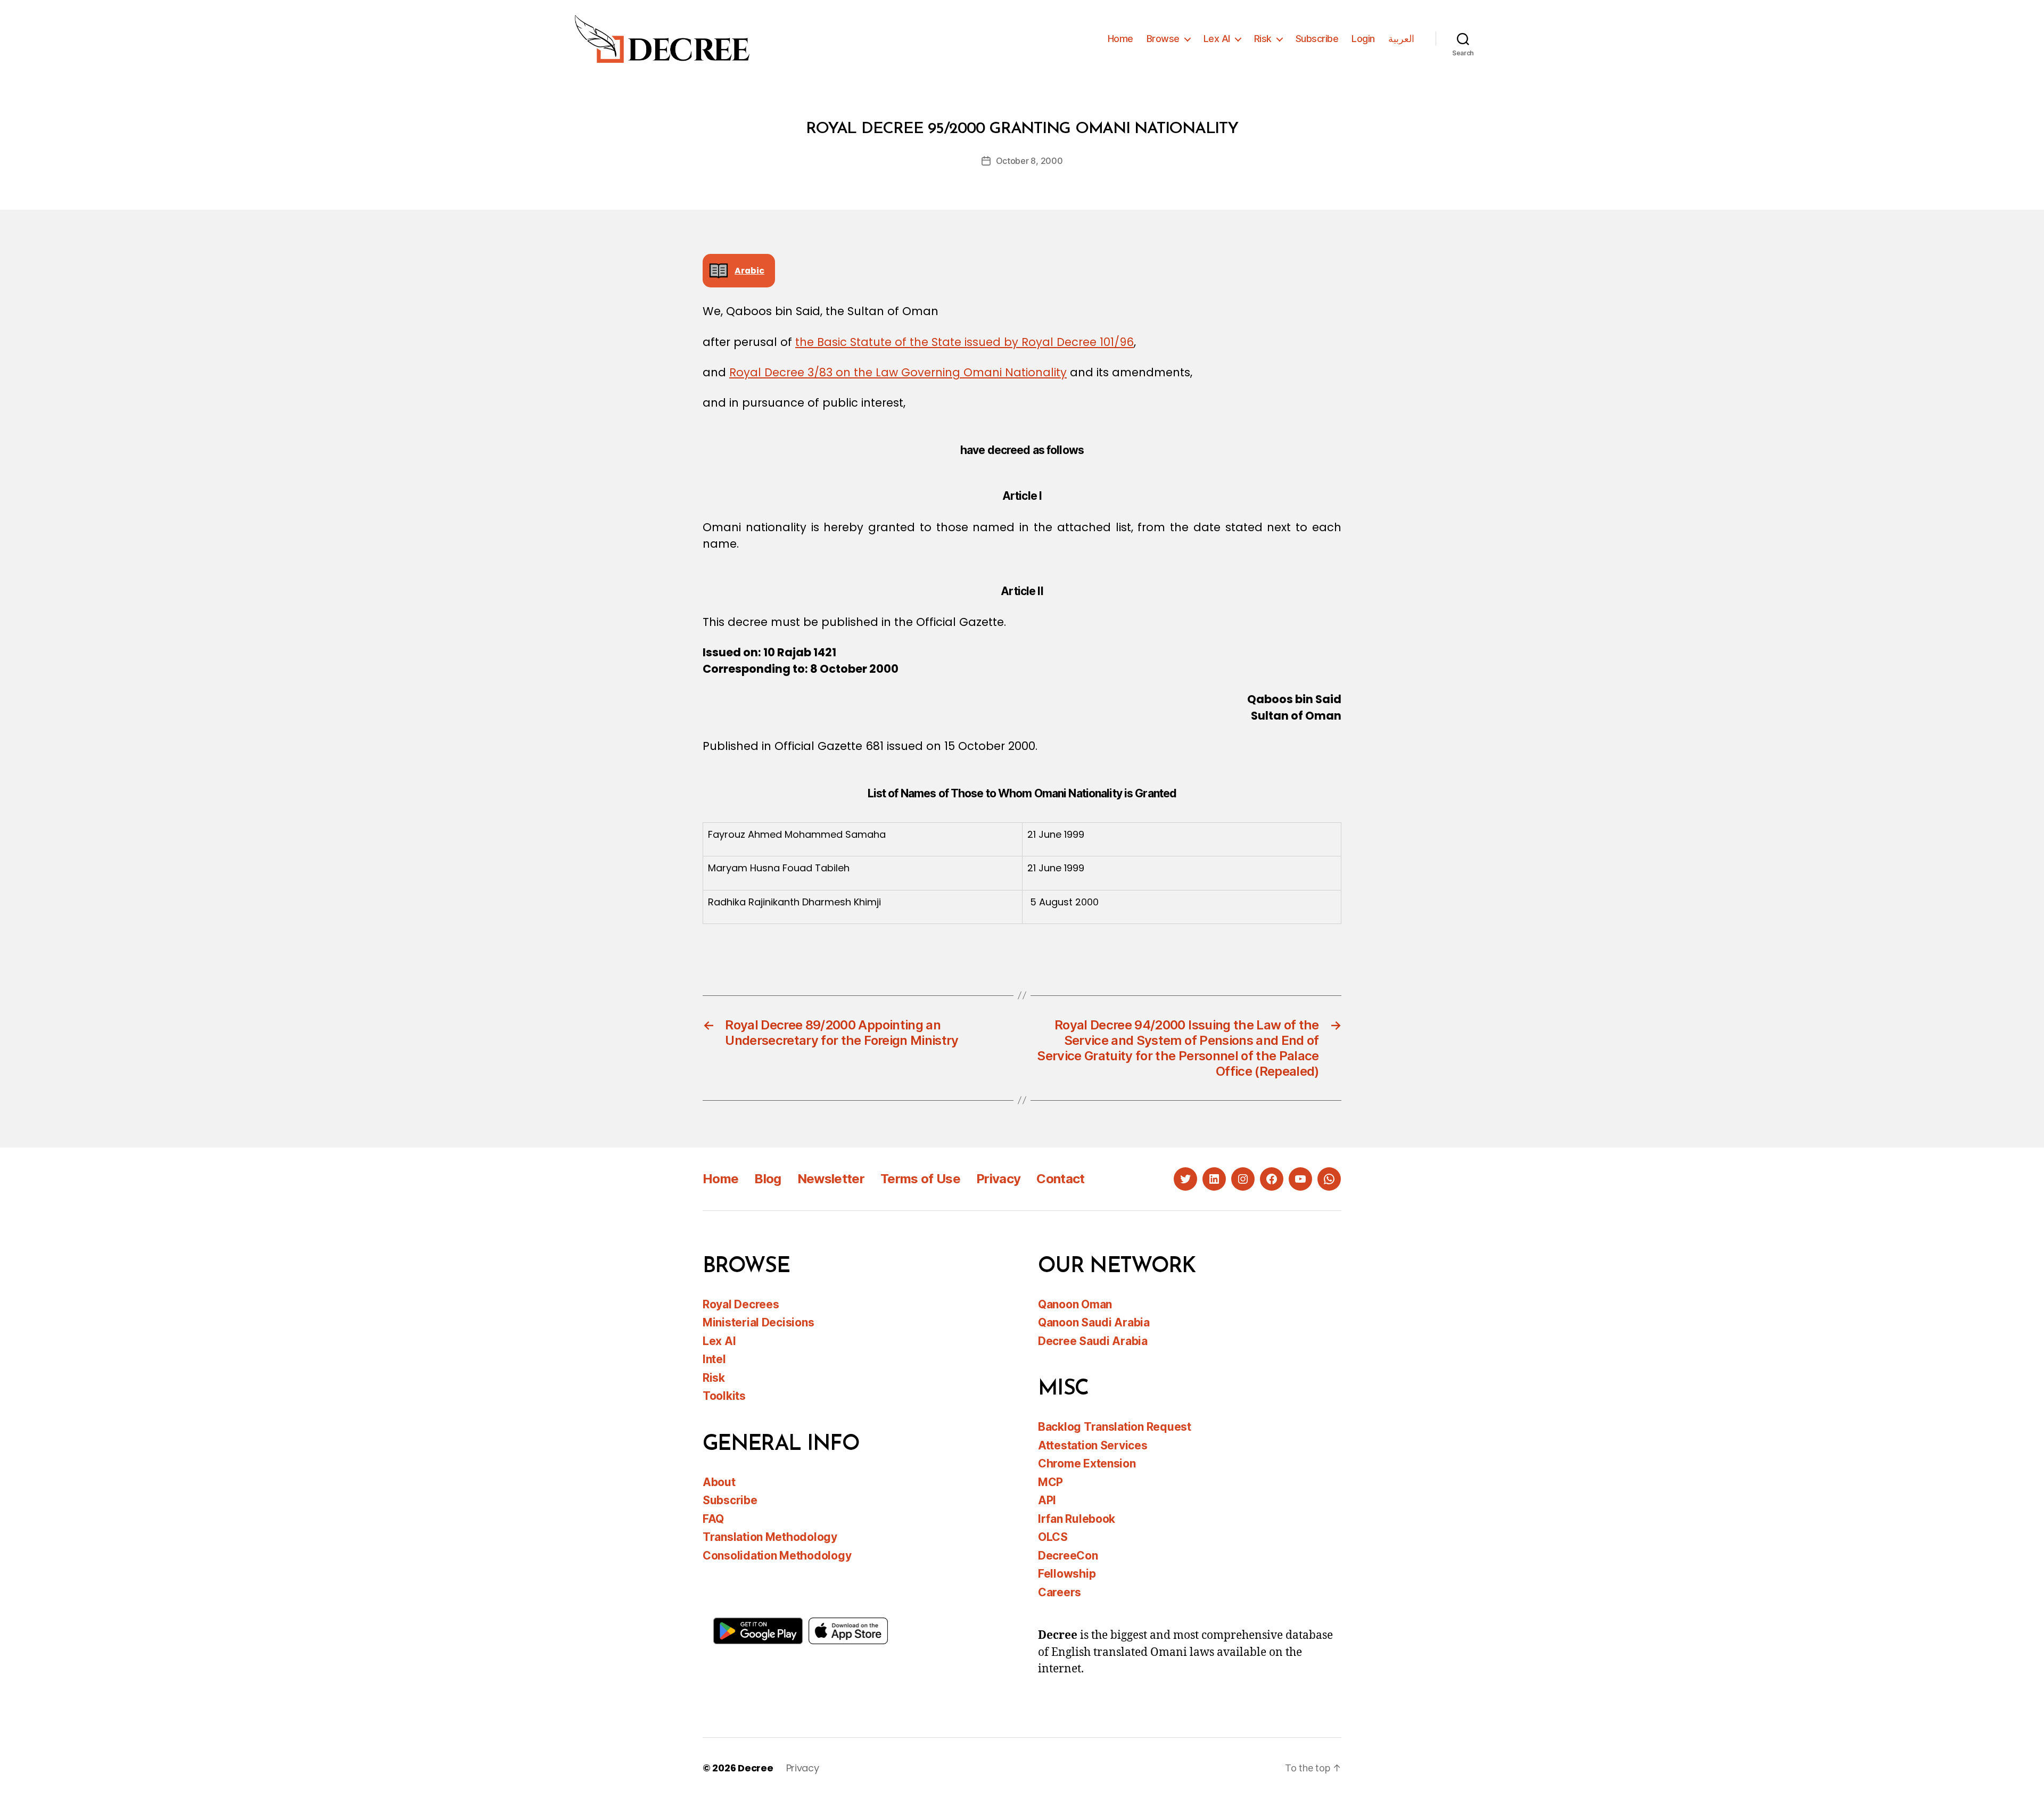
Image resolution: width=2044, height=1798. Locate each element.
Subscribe (1317, 39)
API (1047, 1500)
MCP (1050, 1482)
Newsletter (831, 1179)
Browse (1163, 39)
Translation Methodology (770, 1537)
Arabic (749, 271)
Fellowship (1067, 1574)
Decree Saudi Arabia (1093, 1341)
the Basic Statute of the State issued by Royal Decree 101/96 (965, 342)
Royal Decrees (741, 1304)
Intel (714, 1359)
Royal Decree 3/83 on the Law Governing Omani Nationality (898, 372)
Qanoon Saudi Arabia (1094, 1322)
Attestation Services (1093, 1445)
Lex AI (1217, 39)
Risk (1263, 39)
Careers (1060, 1592)
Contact (1060, 1179)
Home (1120, 39)
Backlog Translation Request (1115, 1427)
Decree (755, 1768)
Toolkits (724, 1396)
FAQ (713, 1519)
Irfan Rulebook (1077, 1519)
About (719, 1482)
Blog (768, 1179)
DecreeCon (1068, 1556)
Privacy (998, 1179)
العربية (1401, 39)
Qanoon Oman (1075, 1304)
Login (1363, 39)
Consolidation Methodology (777, 1556)
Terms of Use (920, 1179)
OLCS (1053, 1537)
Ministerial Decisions (758, 1322)
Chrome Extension (1087, 1463)
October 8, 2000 (1029, 161)
